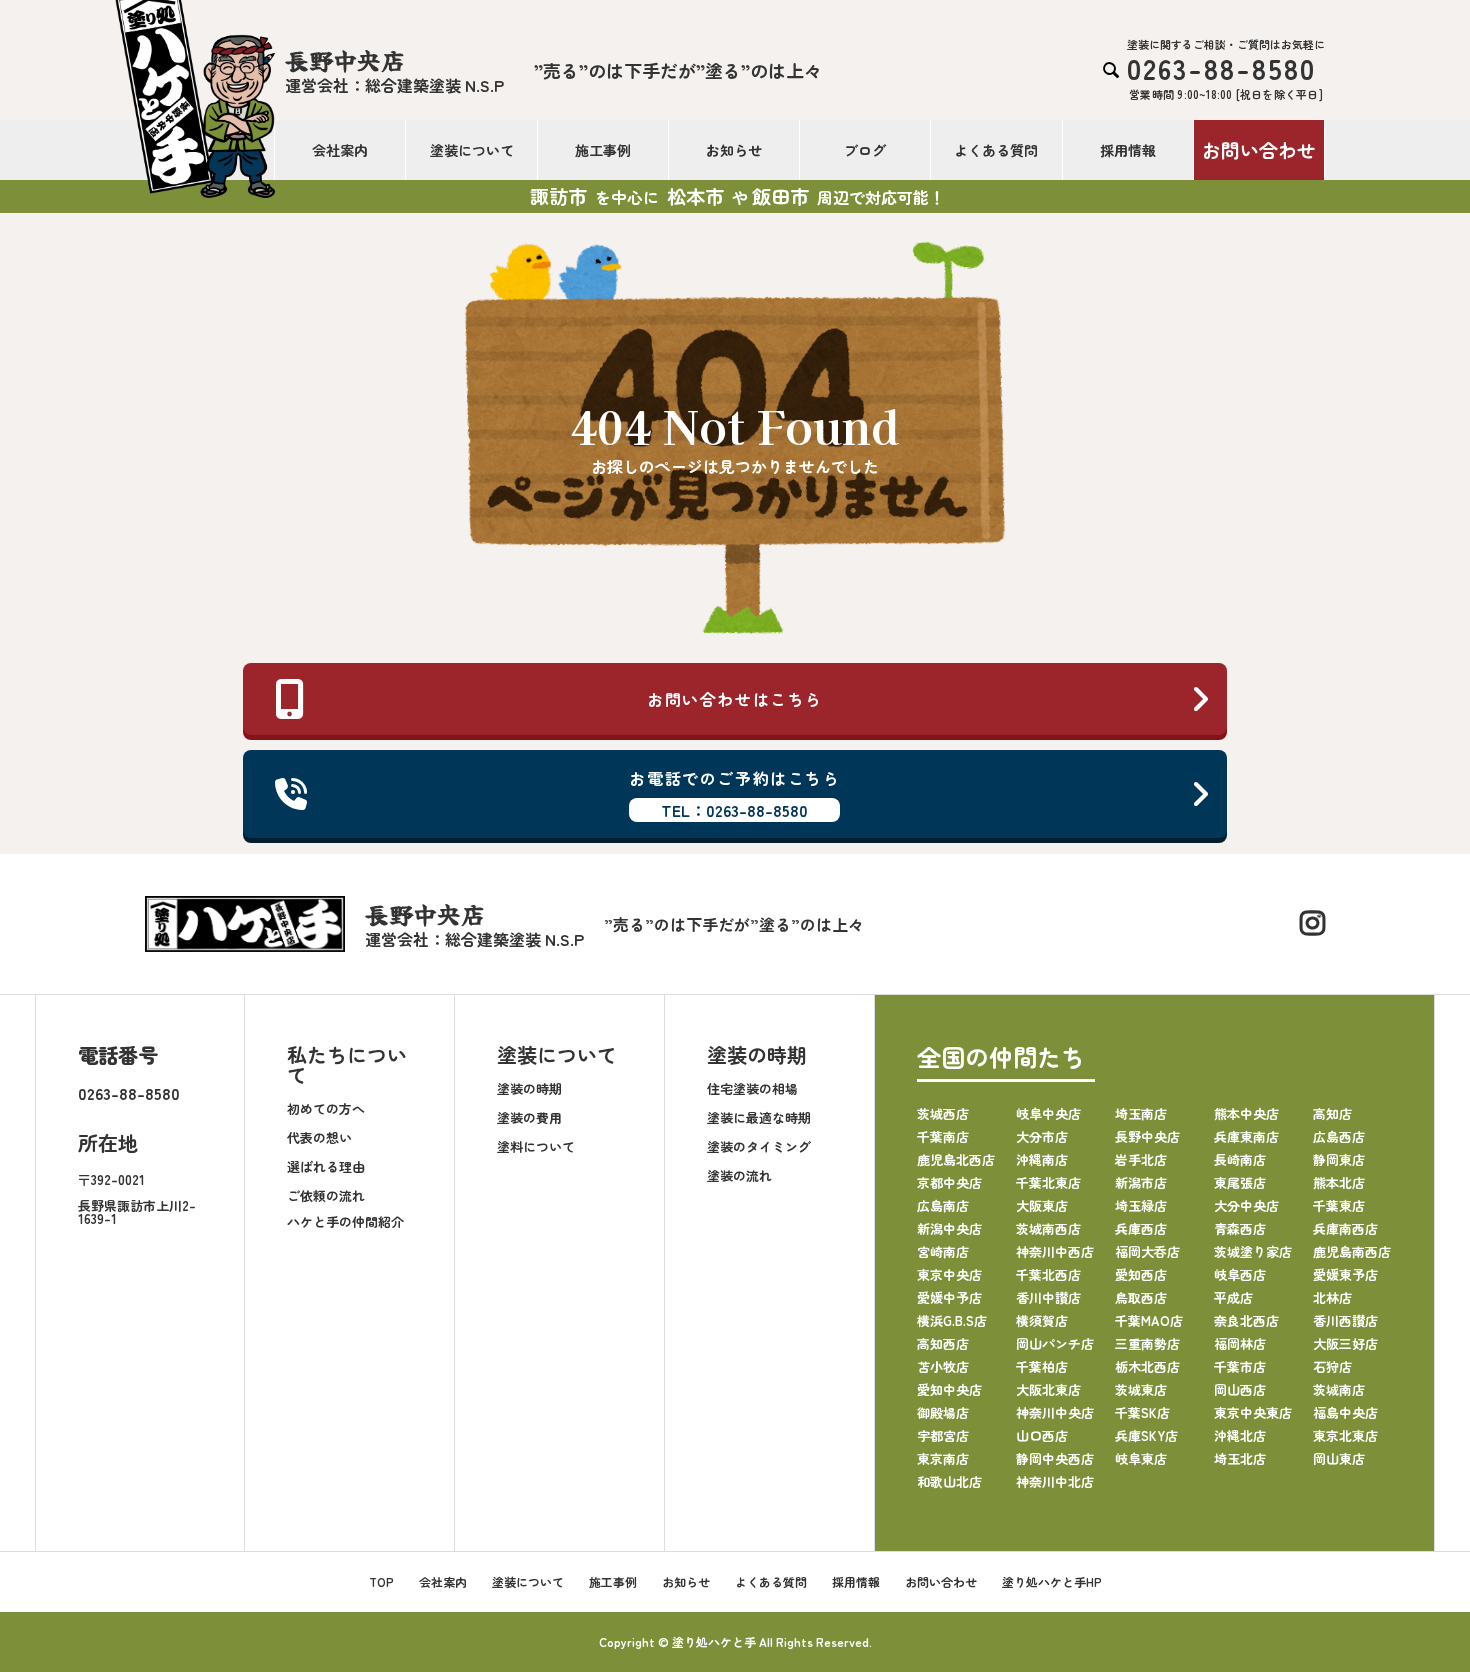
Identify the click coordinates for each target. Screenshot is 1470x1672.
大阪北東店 (1048, 1389)
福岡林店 (1240, 1343)
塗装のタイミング (759, 1146)
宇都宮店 (943, 1435)
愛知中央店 (949, 1389)
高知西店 (943, 1343)
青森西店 (1240, 1228)
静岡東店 (1339, 1159)
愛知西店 (1141, 1274)
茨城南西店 (1048, 1228)
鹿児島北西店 (956, 1159)
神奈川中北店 (1055, 1481)
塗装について (472, 150)
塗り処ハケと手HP (1052, 1581)
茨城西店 (943, 1113)
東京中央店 (949, 1274)
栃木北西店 (1147, 1366)
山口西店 (1042, 1435)
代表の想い (319, 1137)
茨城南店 (1339, 1389)
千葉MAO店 (1149, 1320)
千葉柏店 (1042, 1366)
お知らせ (734, 150)
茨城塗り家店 (1253, 1251)
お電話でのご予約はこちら (734, 794)
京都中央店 (949, 1182)
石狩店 (1332, 1366)
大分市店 (1042, 1136)
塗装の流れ (739, 1175)
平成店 (1233, 1297)
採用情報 (1128, 150)
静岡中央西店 (1055, 1458)
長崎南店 (1240, 1159)
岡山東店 (1339, 1458)
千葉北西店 (1048, 1274)
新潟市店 (1141, 1182)
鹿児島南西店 (1352, 1251)
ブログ (865, 150)
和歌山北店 (949, 1481)
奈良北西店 (1246, 1320)
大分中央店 (1246, 1205)
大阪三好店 (1345, 1343)
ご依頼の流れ (326, 1195)
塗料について (536, 1146)
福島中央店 (1345, 1412)
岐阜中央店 (1048, 1113)
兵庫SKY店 (1146, 1435)
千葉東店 (1339, 1205)
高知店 (1332, 1113)
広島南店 (943, 1205)
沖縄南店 (1042, 1159)
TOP (381, 1581)
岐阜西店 (1240, 1274)
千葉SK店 (1142, 1412)
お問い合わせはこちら (735, 699)
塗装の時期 (529, 1088)
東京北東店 (1345, 1435)
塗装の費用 (529, 1117)
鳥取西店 (1141, 1297)
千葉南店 (943, 1136)
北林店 (1332, 1297)
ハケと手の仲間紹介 (345, 1221)
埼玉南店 (1141, 1113)
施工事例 (603, 150)
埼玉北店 (1240, 1458)
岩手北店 (1141, 1159)
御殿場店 (943, 1412)
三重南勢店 (1147, 1343)
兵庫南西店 (1345, 1228)
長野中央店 (1147, 1136)
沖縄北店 (1240, 1435)
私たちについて (347, 1064)
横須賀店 (1042, 1320)
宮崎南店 (943, 1251)
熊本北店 (1339, 1182)
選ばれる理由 (326, 1166)
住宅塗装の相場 (752, 1088)
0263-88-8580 (129, 1093)
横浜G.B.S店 (952, 1320)
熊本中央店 (1246, 1113)
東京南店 (943, 1458)
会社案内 (340, 150)
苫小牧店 (943, 1366)
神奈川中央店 (1055, 1412)
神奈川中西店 (1055, 1251)
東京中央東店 (1253, 1412)
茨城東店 (1141, 1389)
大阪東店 (1042, 1205)
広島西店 (1339, 1136)
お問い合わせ (1259, 149)
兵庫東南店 (1246, 1136)
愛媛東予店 (1345, 1274)
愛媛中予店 (949, 1297)
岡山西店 (1240, 1389)
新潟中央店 (949, 1228)
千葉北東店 (1048, 1182)
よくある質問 (996, 150)
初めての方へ (326, 1108)
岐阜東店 (1141, 1458)
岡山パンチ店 (1055, 1343)
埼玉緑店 (1141, 1205)
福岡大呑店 (1147, 1251)
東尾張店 (1240, 1182)
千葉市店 (1240, 1366)
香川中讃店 (1048, 1297)
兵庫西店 (1141, 1228)
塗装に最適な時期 (759, 1117)
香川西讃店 (1345, 1320)
